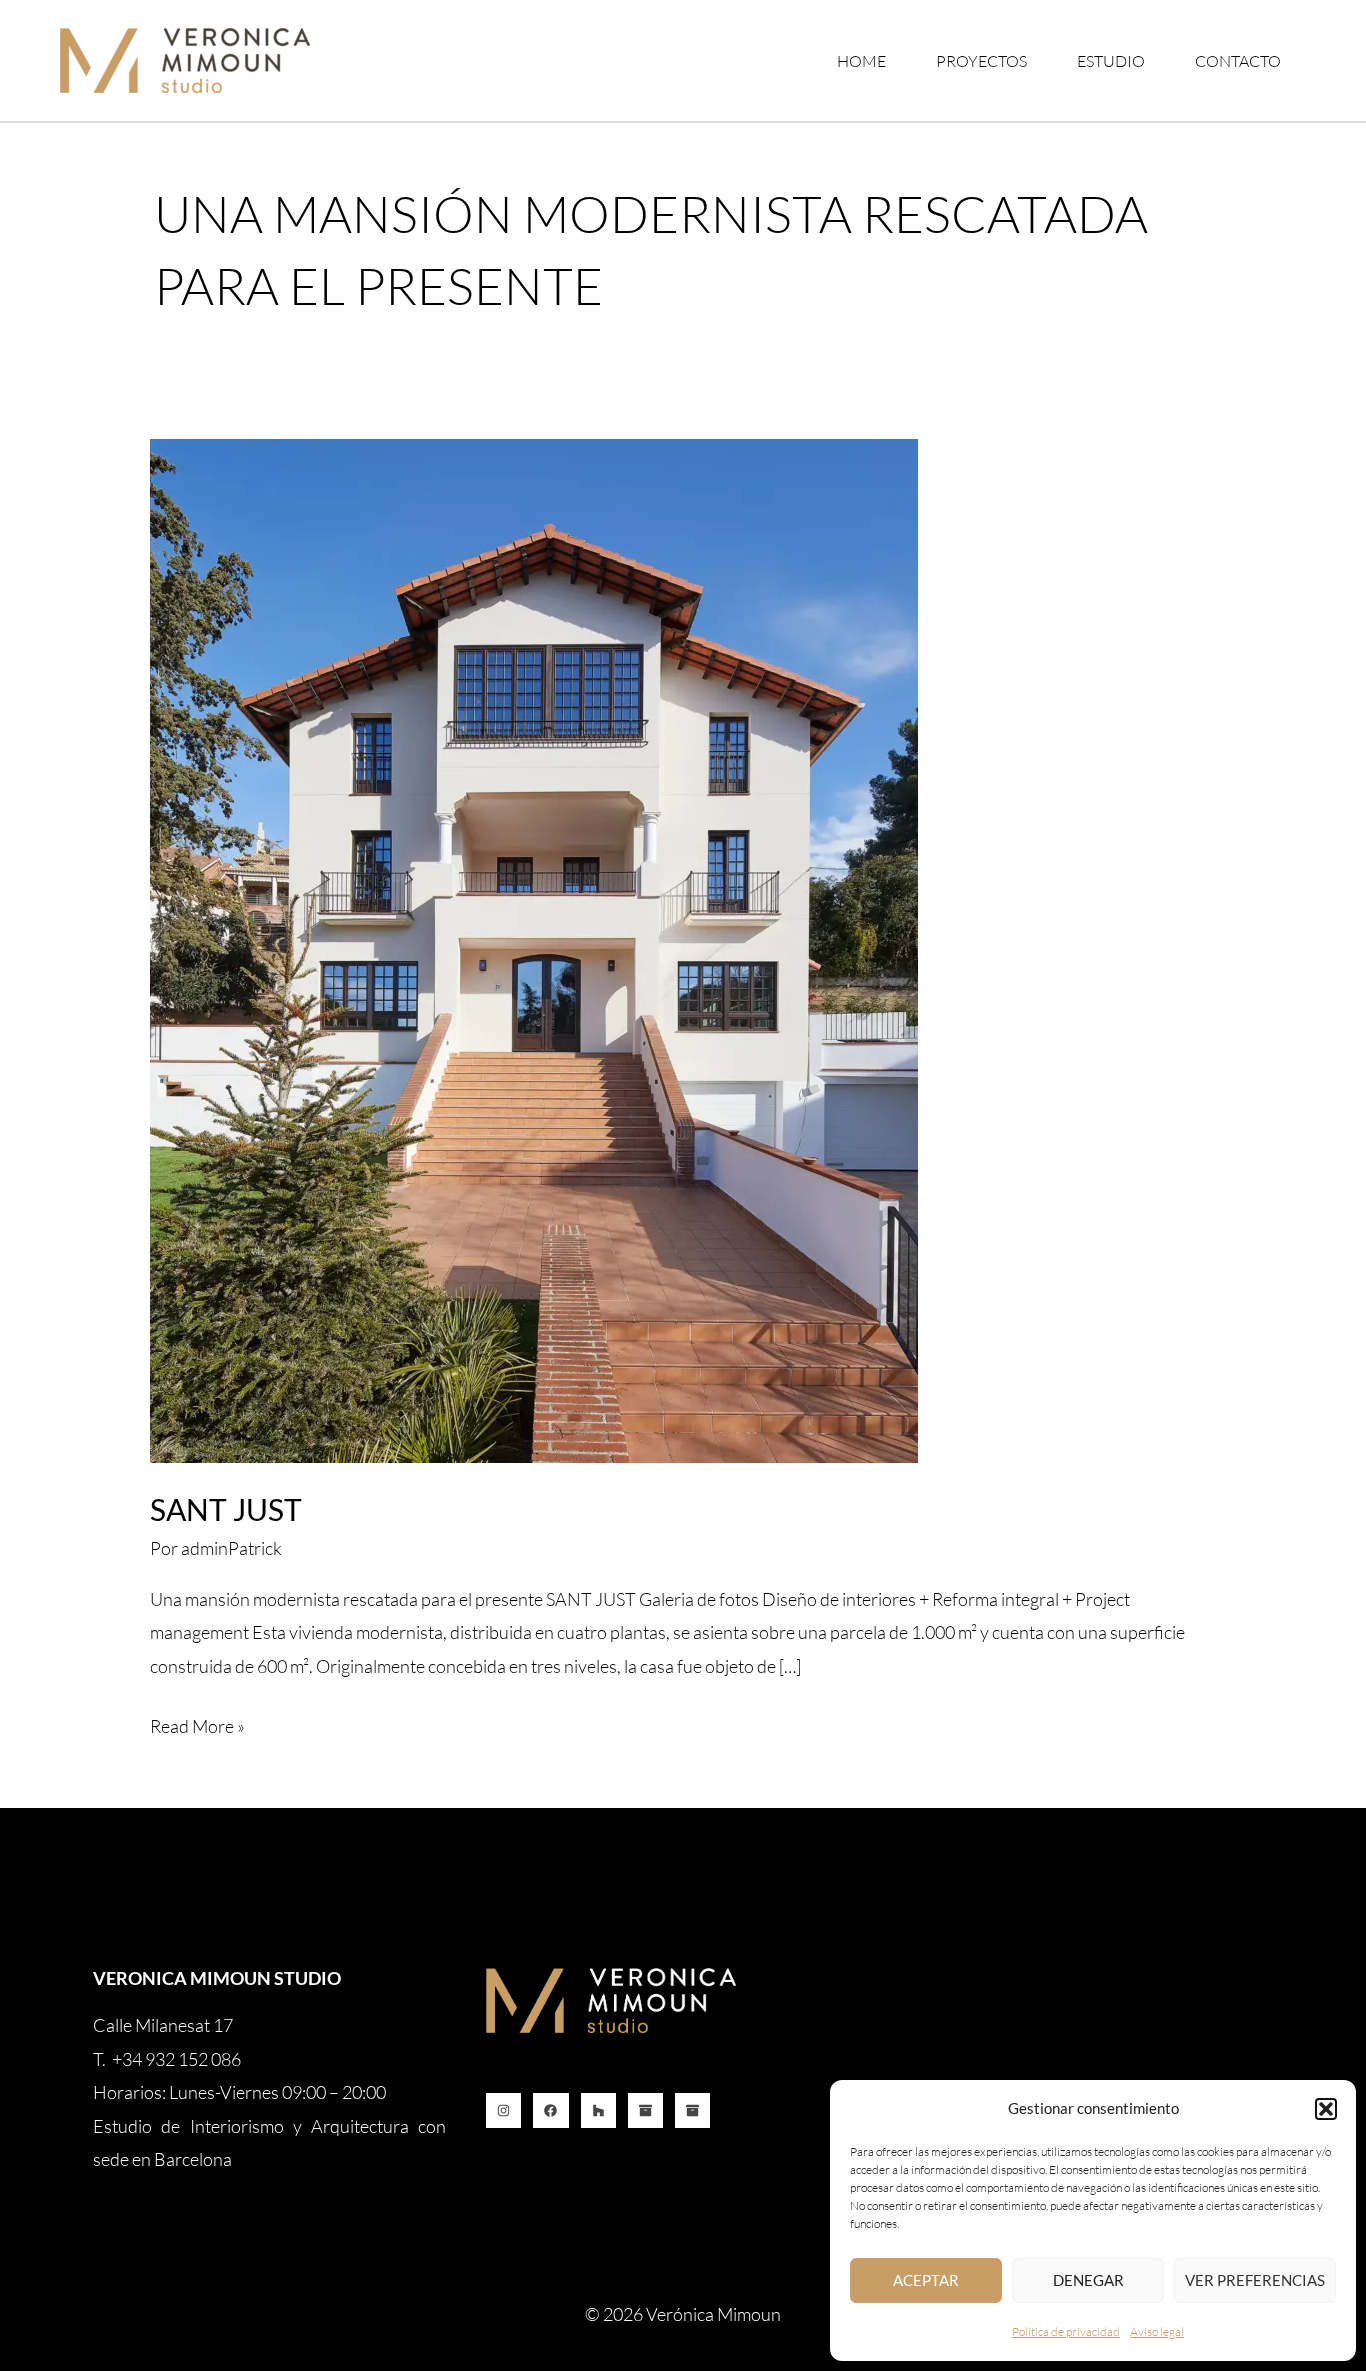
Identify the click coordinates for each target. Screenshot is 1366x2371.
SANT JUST (226, 1509)
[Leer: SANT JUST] (534, 948)
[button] (1326, 2109)
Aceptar (926, 2280)
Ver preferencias (1255, 2280)
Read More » (197, 1723)
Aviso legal (1157, 2331)
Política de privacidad (1066, 2331)
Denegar (1088, 2280)
